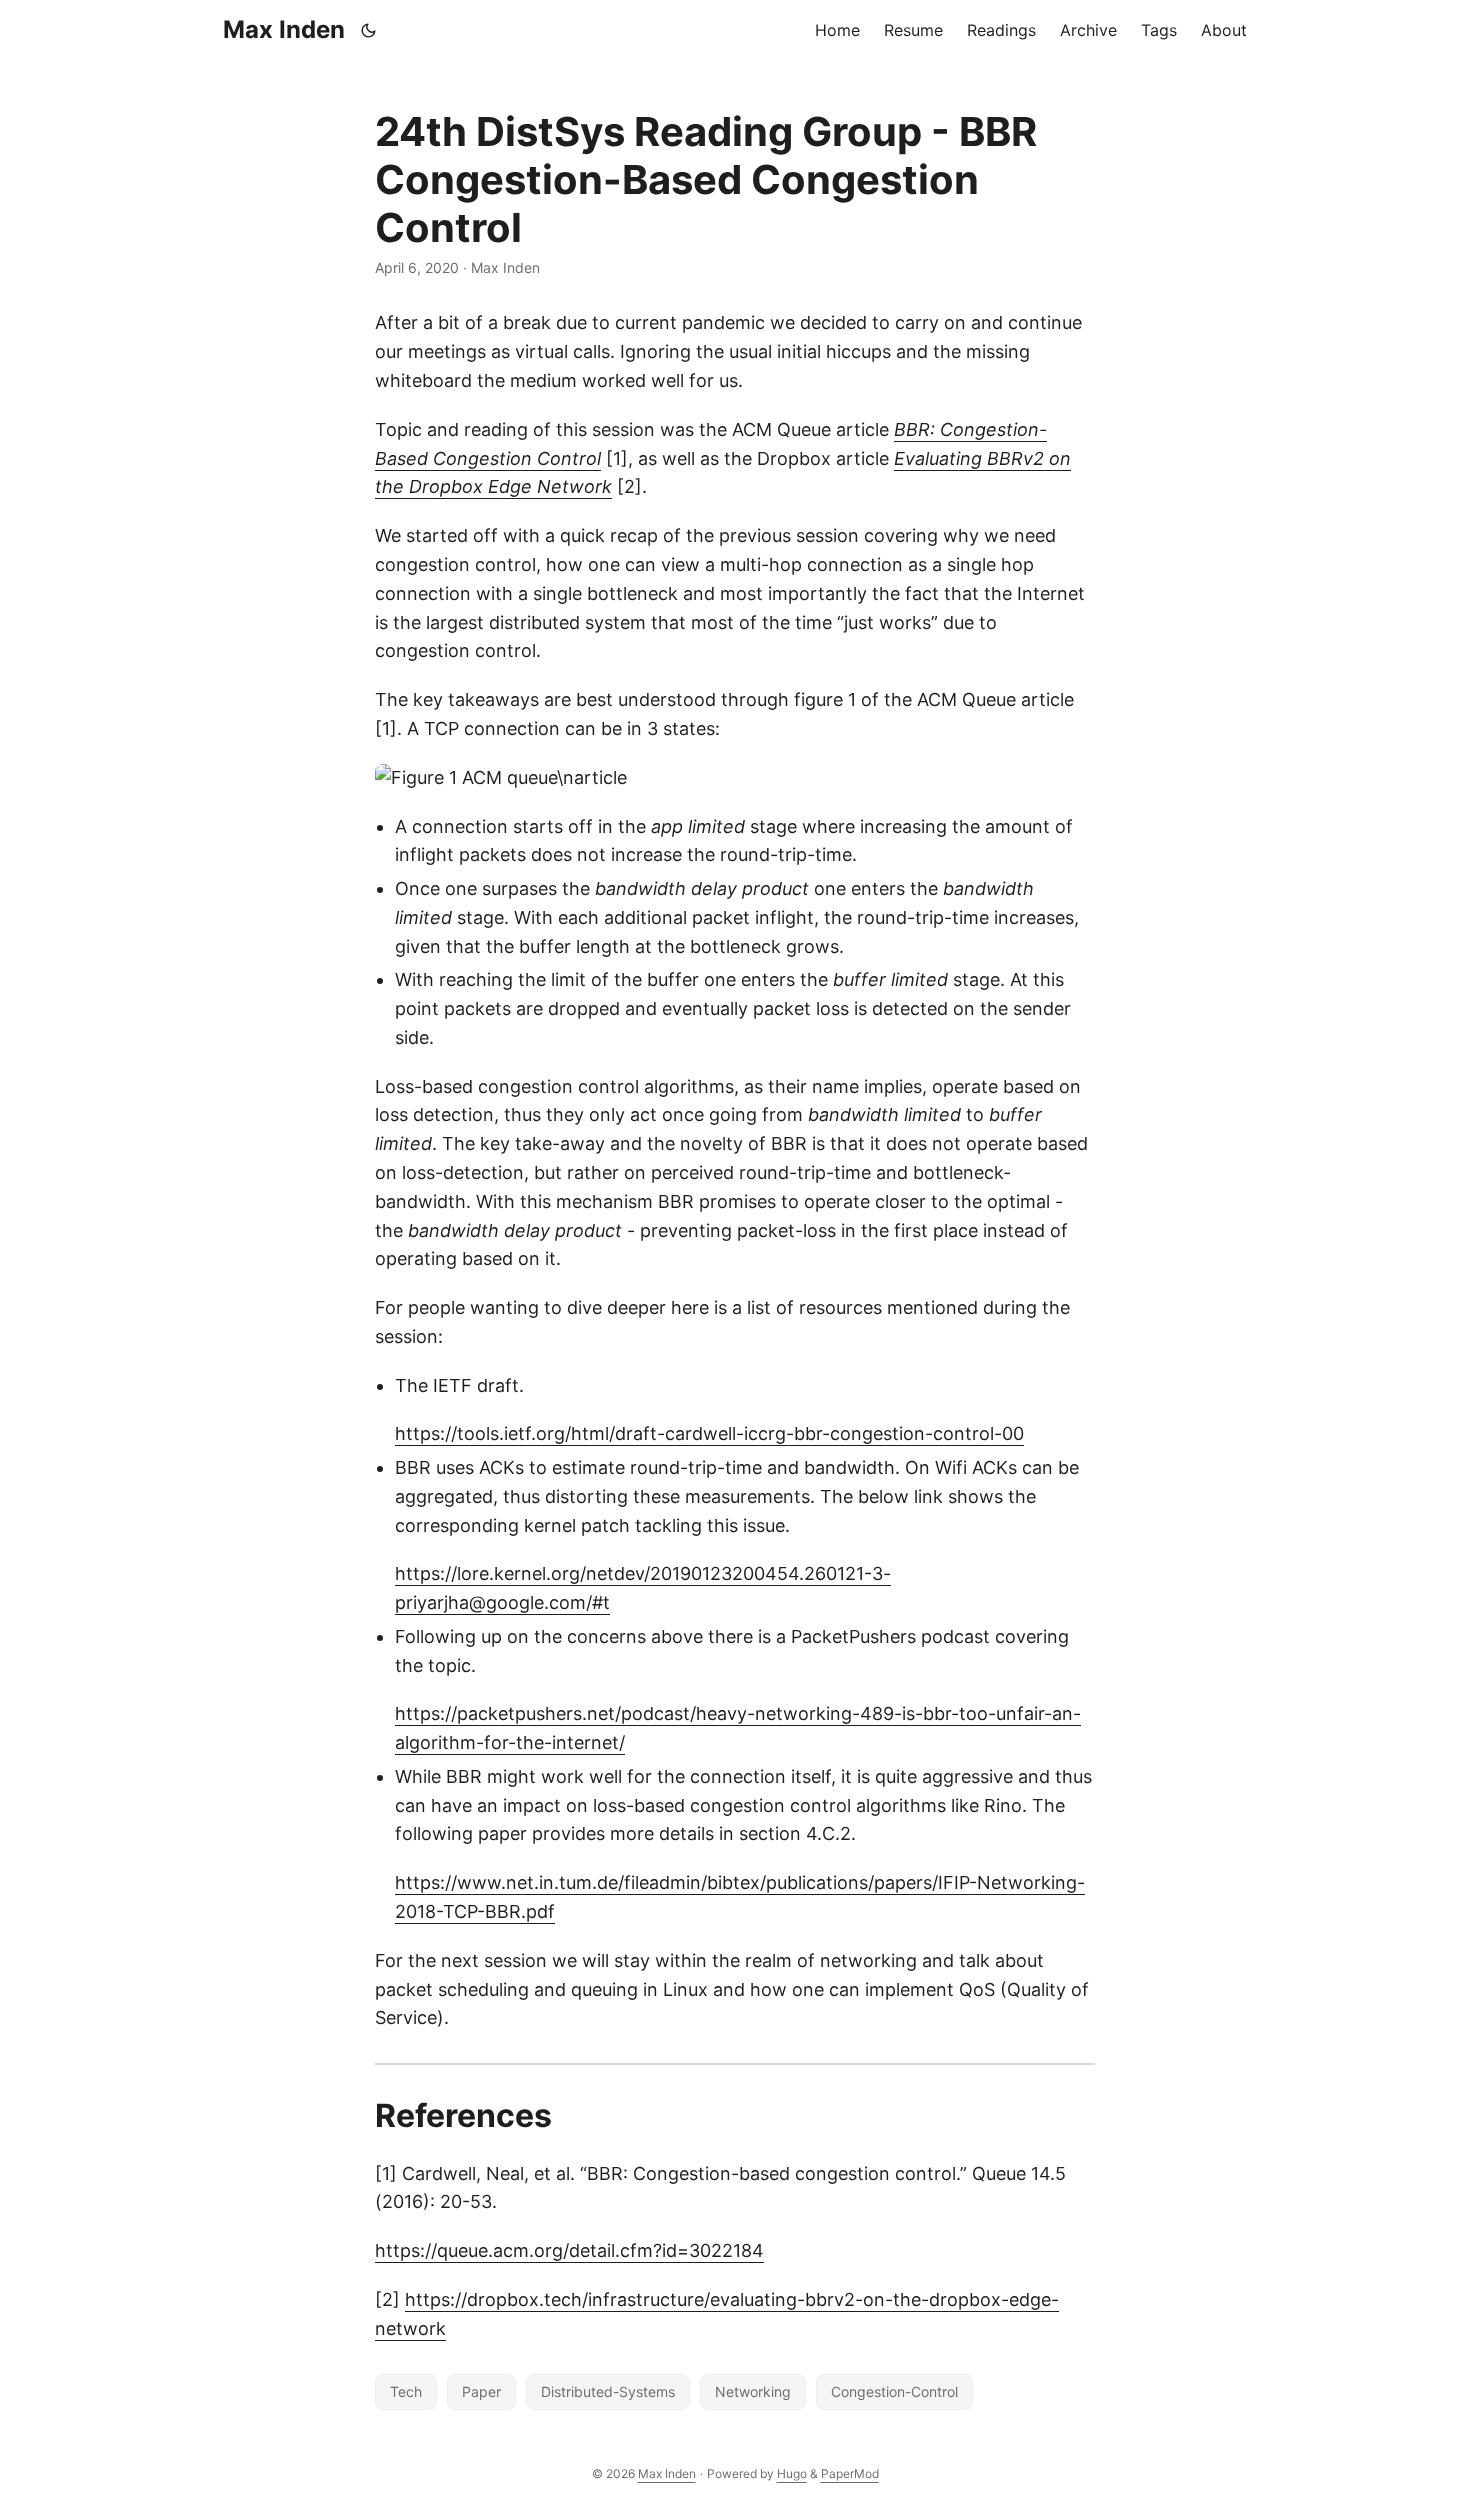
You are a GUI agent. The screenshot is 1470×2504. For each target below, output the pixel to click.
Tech (406, 2391)
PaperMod (850, 2473)
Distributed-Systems (608, 2391)
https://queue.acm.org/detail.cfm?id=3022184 (569, 2250)
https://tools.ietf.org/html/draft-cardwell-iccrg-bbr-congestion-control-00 (709, 1433)
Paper (481, 2391)
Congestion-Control (894, 2391)
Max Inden (284, 29)
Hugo (792, 2473)
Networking (753, 2391)
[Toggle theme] (369, 30)
